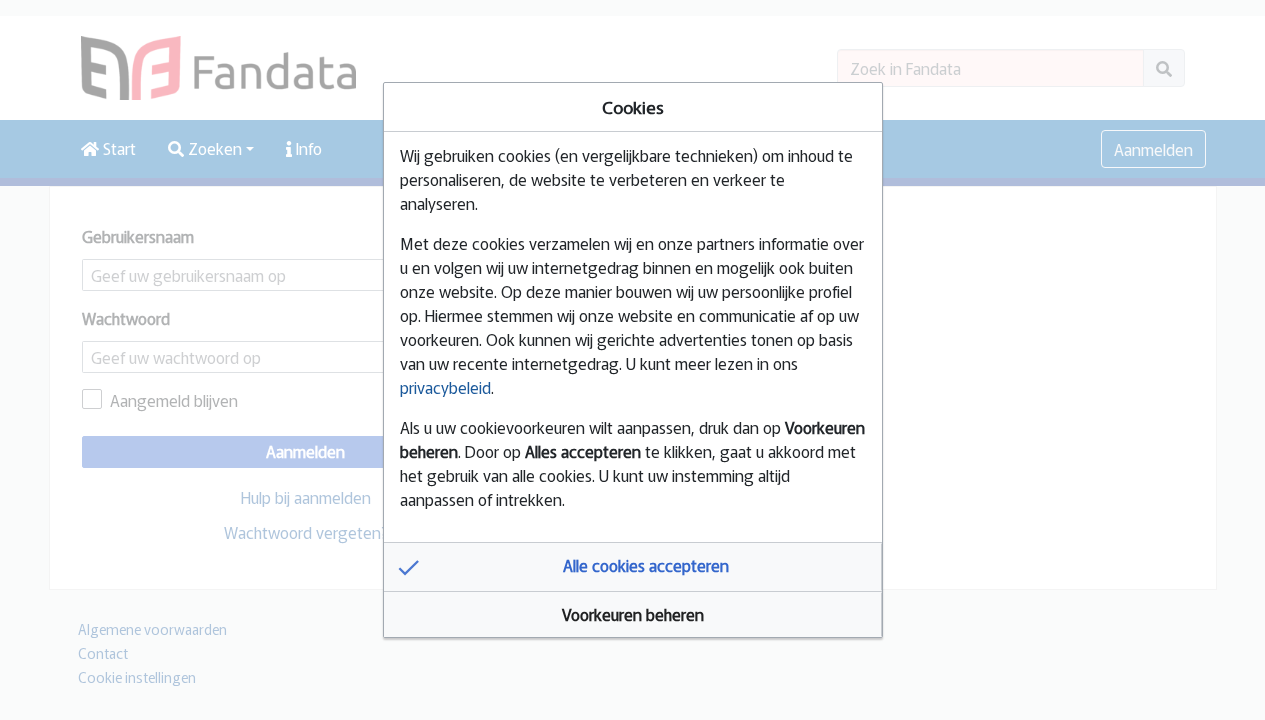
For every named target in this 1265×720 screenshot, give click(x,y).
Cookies (633, 106)
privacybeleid (445, 387)
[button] (633, 567)
